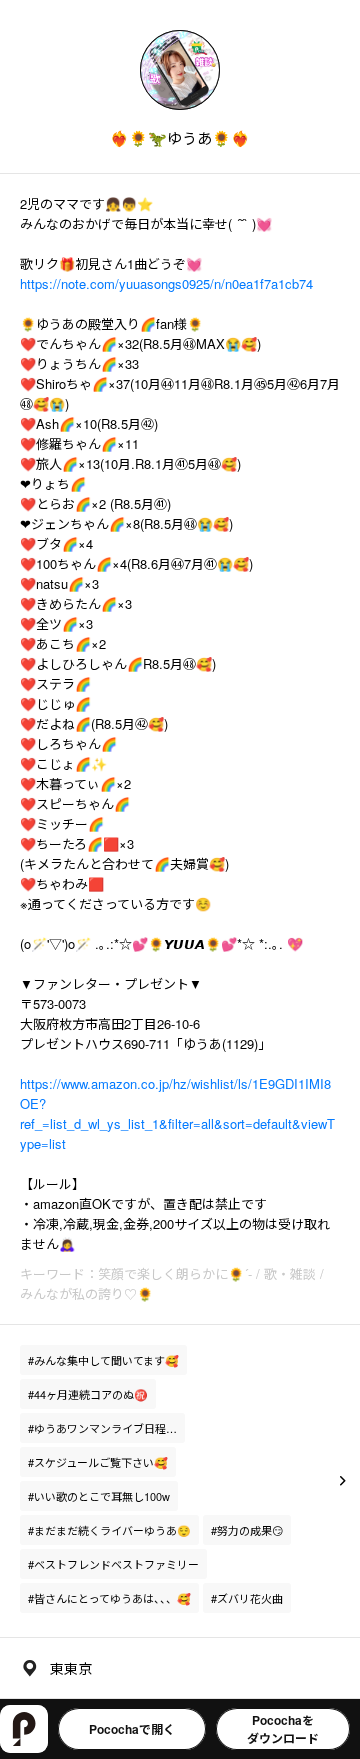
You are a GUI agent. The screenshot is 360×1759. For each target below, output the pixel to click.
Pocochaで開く (132, 1729)
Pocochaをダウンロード (283, 1729)
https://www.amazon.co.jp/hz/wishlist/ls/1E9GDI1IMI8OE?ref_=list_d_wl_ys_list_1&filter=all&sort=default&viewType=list (177, 1113)
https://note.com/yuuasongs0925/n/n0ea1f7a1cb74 (166, 283)
